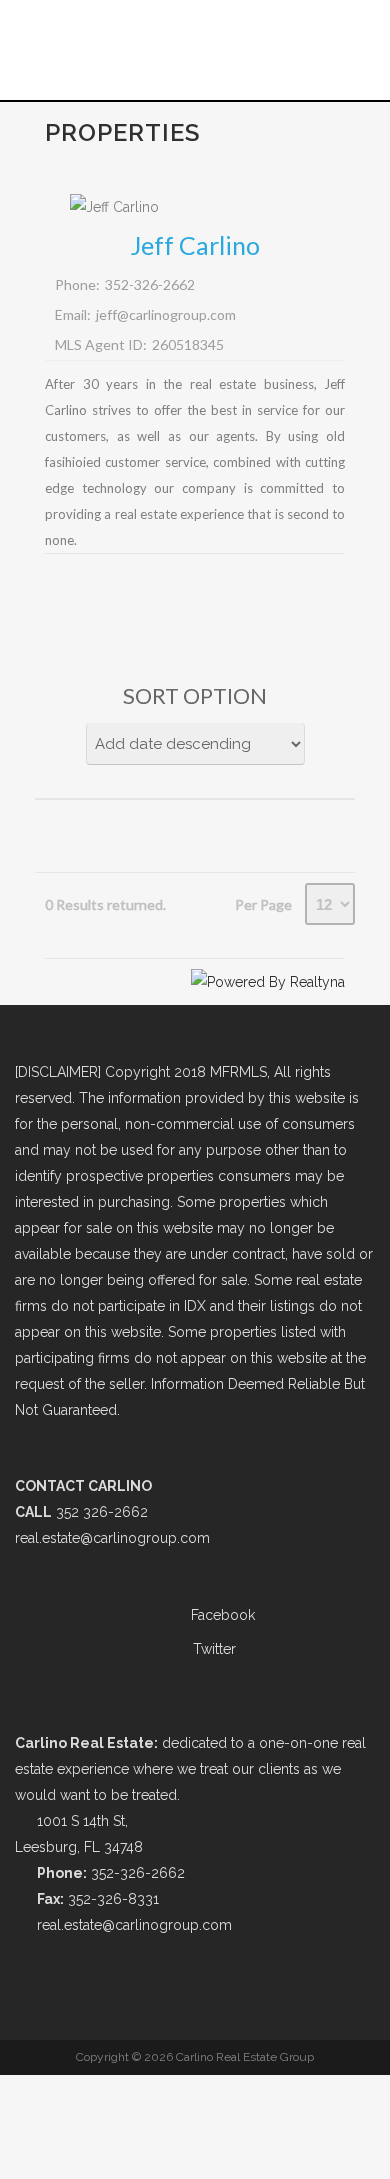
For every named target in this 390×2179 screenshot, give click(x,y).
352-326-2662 (150, 284)
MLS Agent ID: (101, 344)
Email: (73, 314)
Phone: (77, 284)
